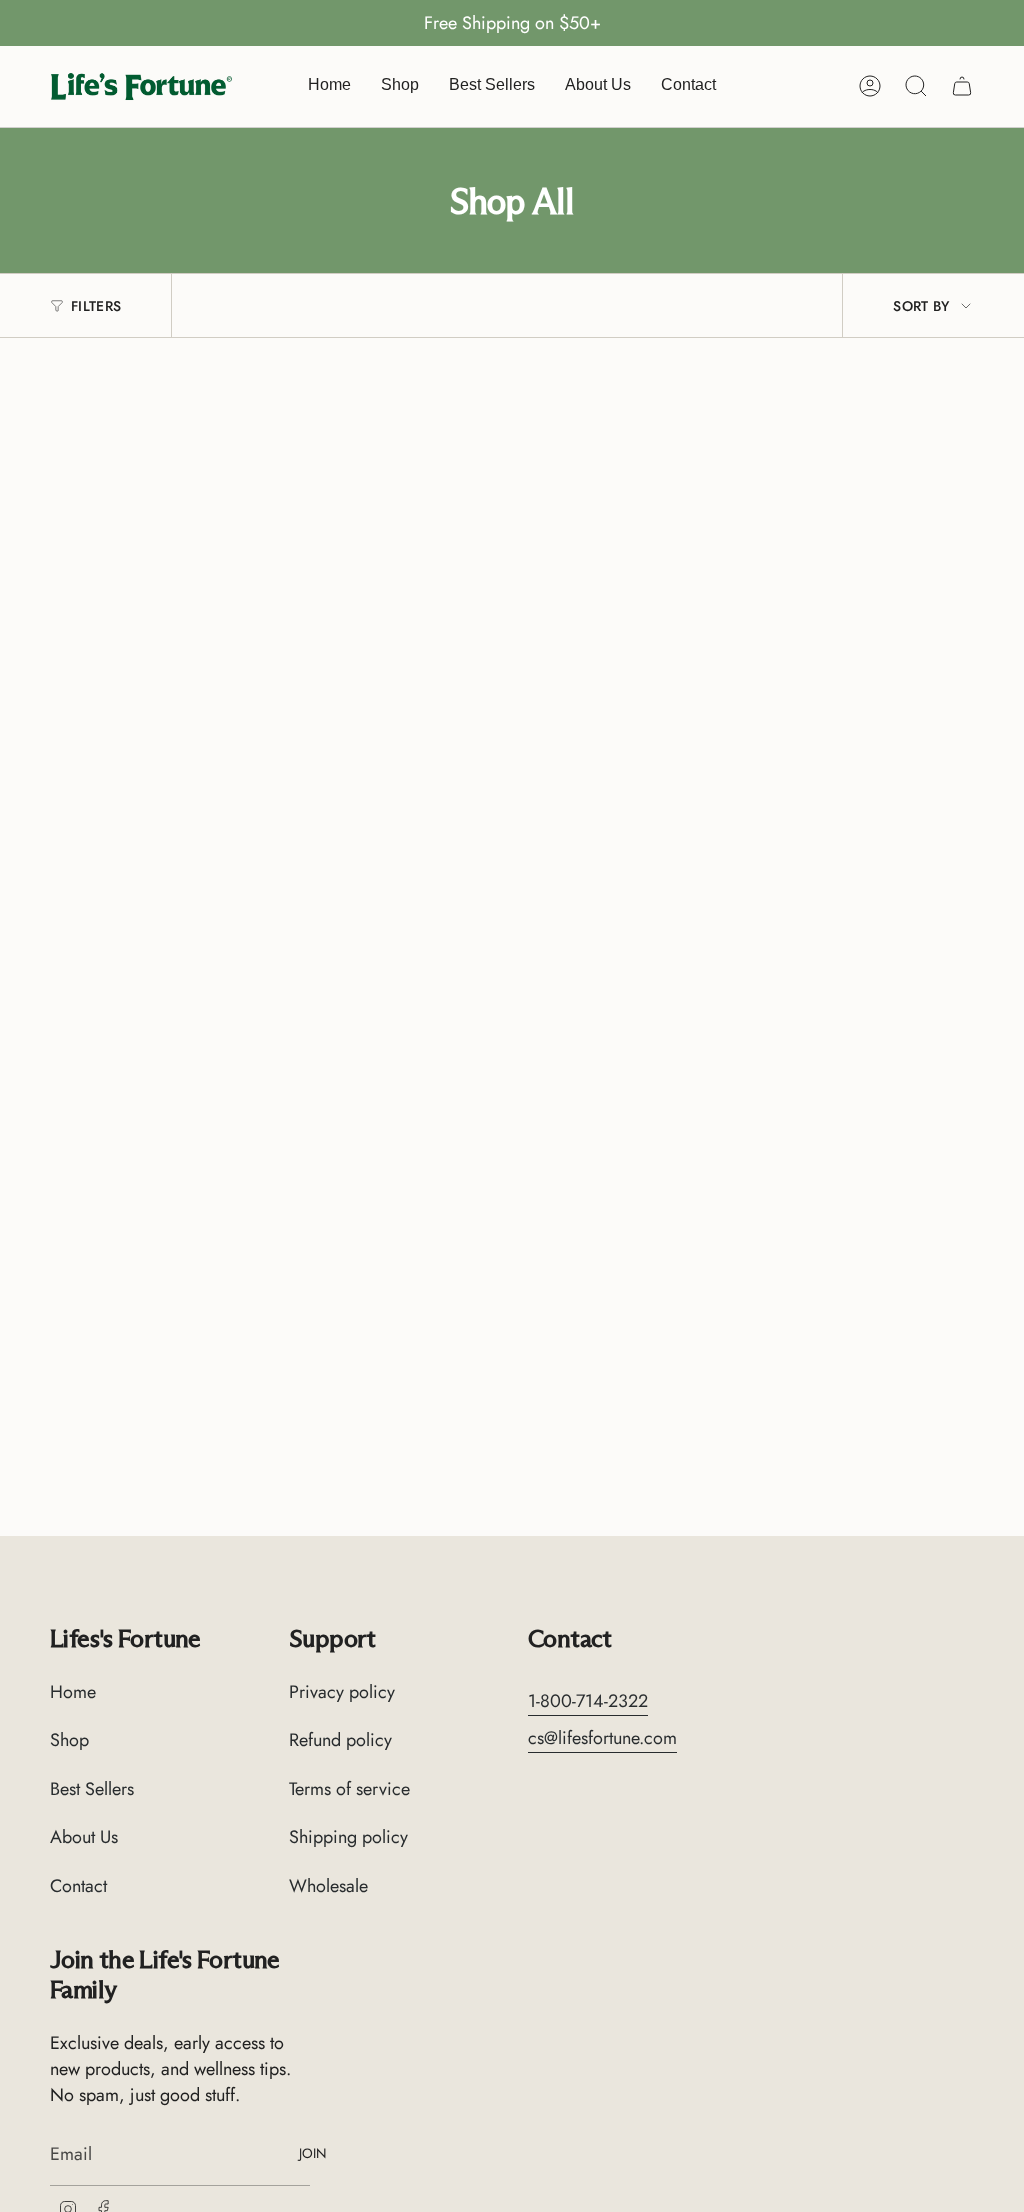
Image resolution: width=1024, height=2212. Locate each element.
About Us (84, 1837)
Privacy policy (342, 1692)
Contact (78, 1886)
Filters (96, 306)
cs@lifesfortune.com (602, 1738)
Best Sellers (92, 1789)
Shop (69, 1740)
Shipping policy (348, 1837)
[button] (400, 86)
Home (73, 1692)
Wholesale (328, 1886)
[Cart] (962, 86)
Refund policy (340, 1740)
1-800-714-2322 (588, 1701)
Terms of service (349, 1789)
